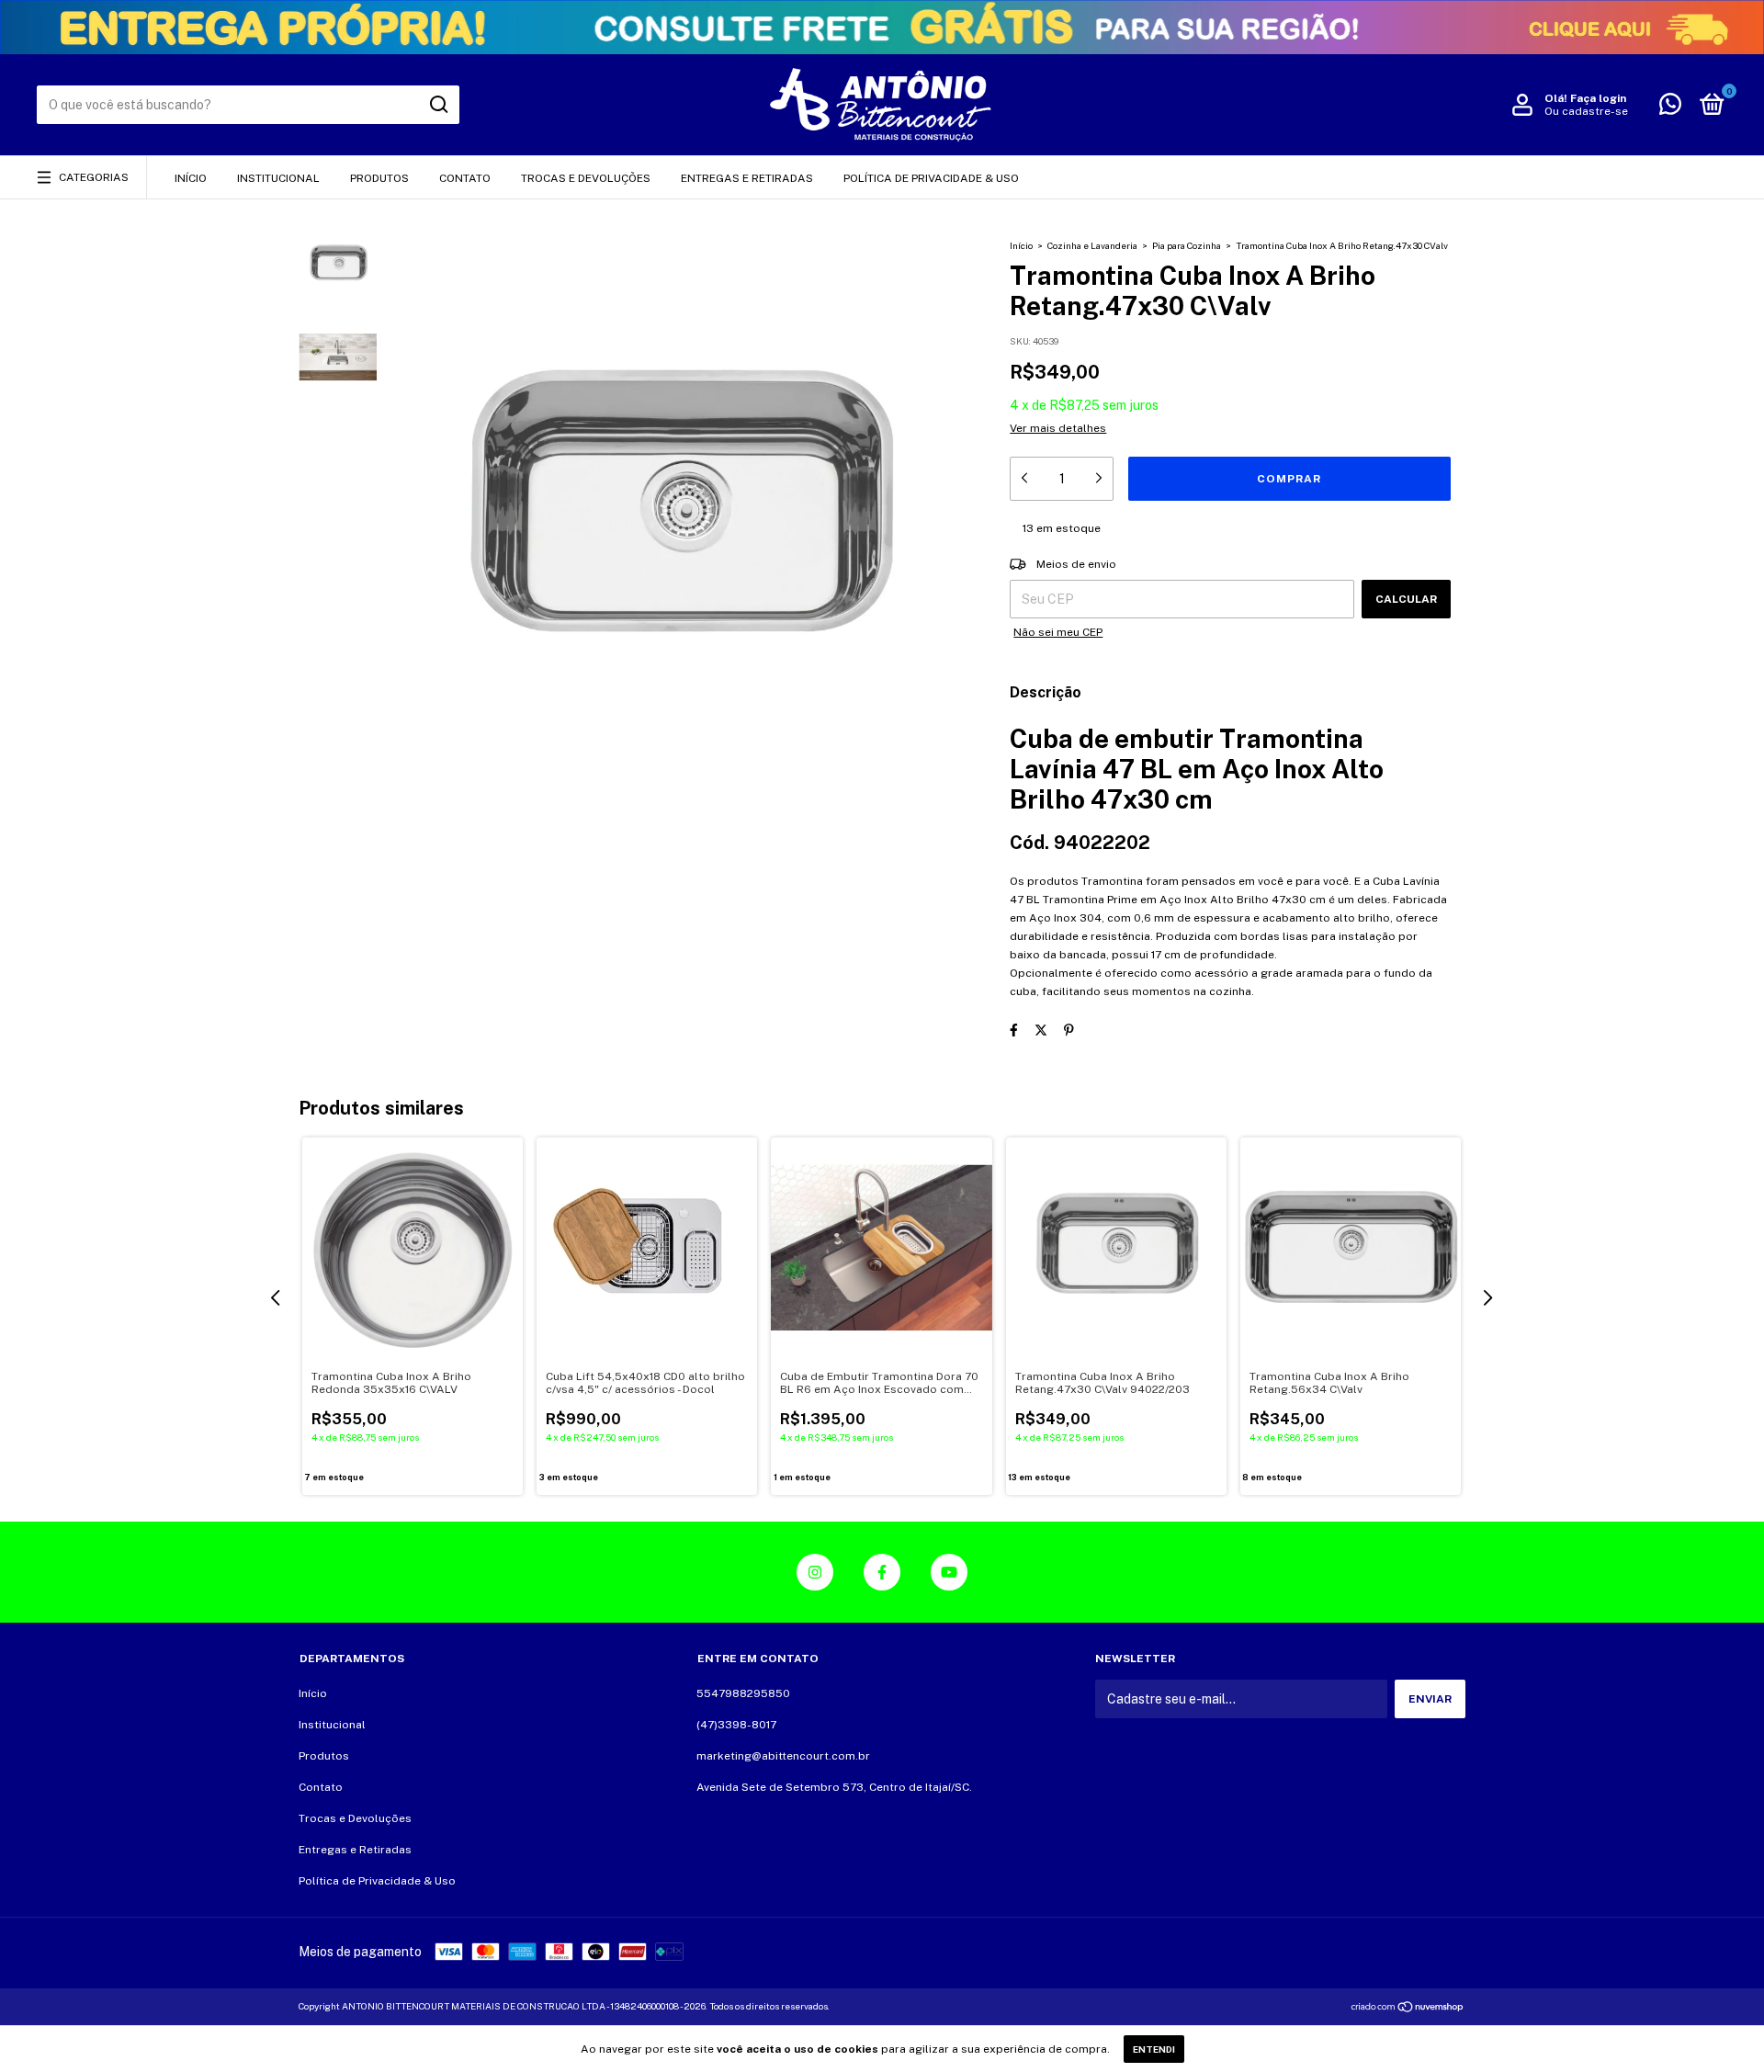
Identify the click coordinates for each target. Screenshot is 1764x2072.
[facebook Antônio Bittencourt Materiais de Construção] (882, 1572)
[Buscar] (438, 105)
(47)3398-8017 (736, 1725)
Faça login (1598, 98)
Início (191, 178)
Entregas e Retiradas (747, 178)
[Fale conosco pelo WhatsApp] (1670, 108)
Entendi (1154, 2049)
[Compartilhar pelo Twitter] (1041, 1030)
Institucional (278, 178)
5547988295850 (743, 1693)
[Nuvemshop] (1408, 2009)
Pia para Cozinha (1187, 245)
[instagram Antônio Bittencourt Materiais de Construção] (815, 1572)
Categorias (94, 177)
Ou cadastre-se (1586, 111)
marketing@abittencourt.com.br (783, 1756)
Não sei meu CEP (1058, 632)
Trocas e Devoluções (586, 178)
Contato (465, 178)
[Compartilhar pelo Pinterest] (1069, 1030)
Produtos (379, 178)
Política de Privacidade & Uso (931, 178)
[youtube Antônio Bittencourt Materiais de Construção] (949, 1572)
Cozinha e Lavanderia (1092, 245)
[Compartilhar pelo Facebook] (1014, 1030)
